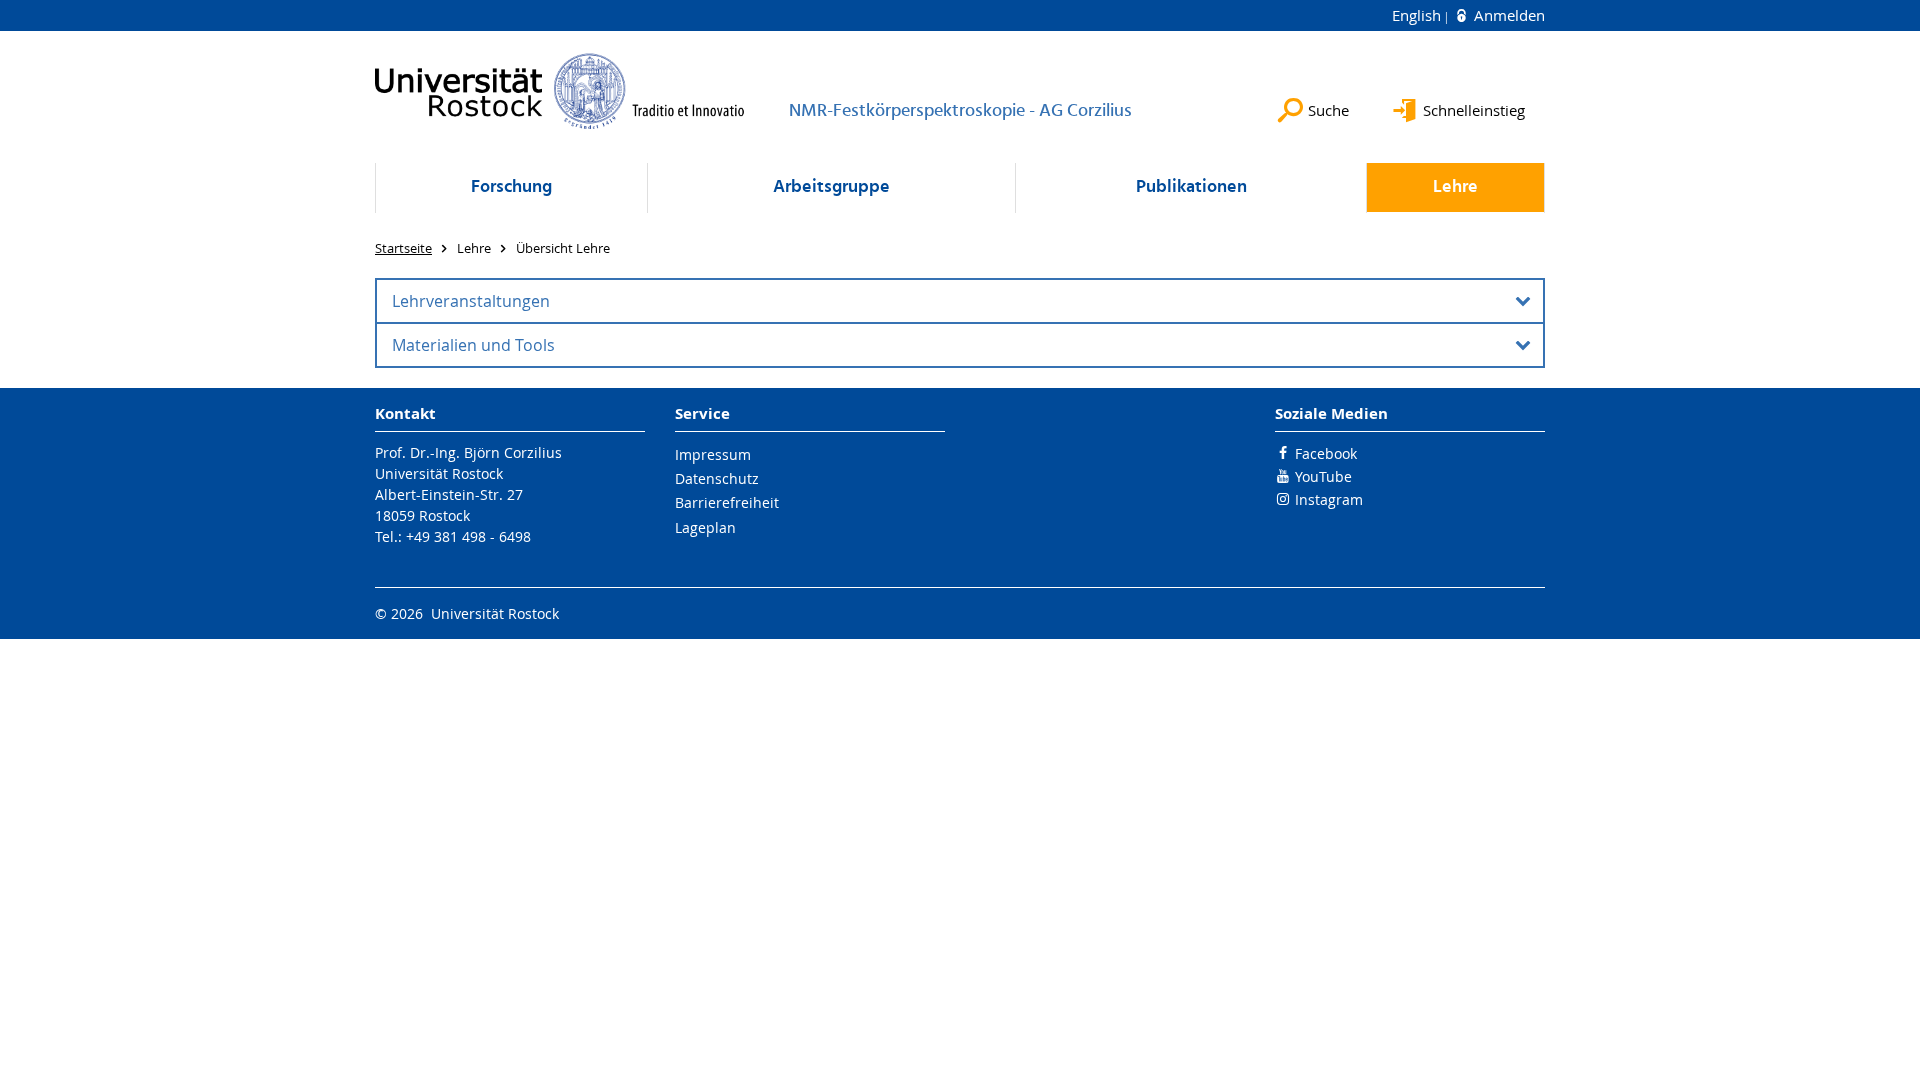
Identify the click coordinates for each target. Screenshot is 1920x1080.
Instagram (1329, 499)
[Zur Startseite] (560, 91)
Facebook (1326, 453)
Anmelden (1507, 15)
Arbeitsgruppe (831, 187)
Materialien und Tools (473, 345)
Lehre (1455, 187)
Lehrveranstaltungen (471, 301)
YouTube (1323, 476)
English (1418, 15)
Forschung (511, 187)
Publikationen (1191, 187)
